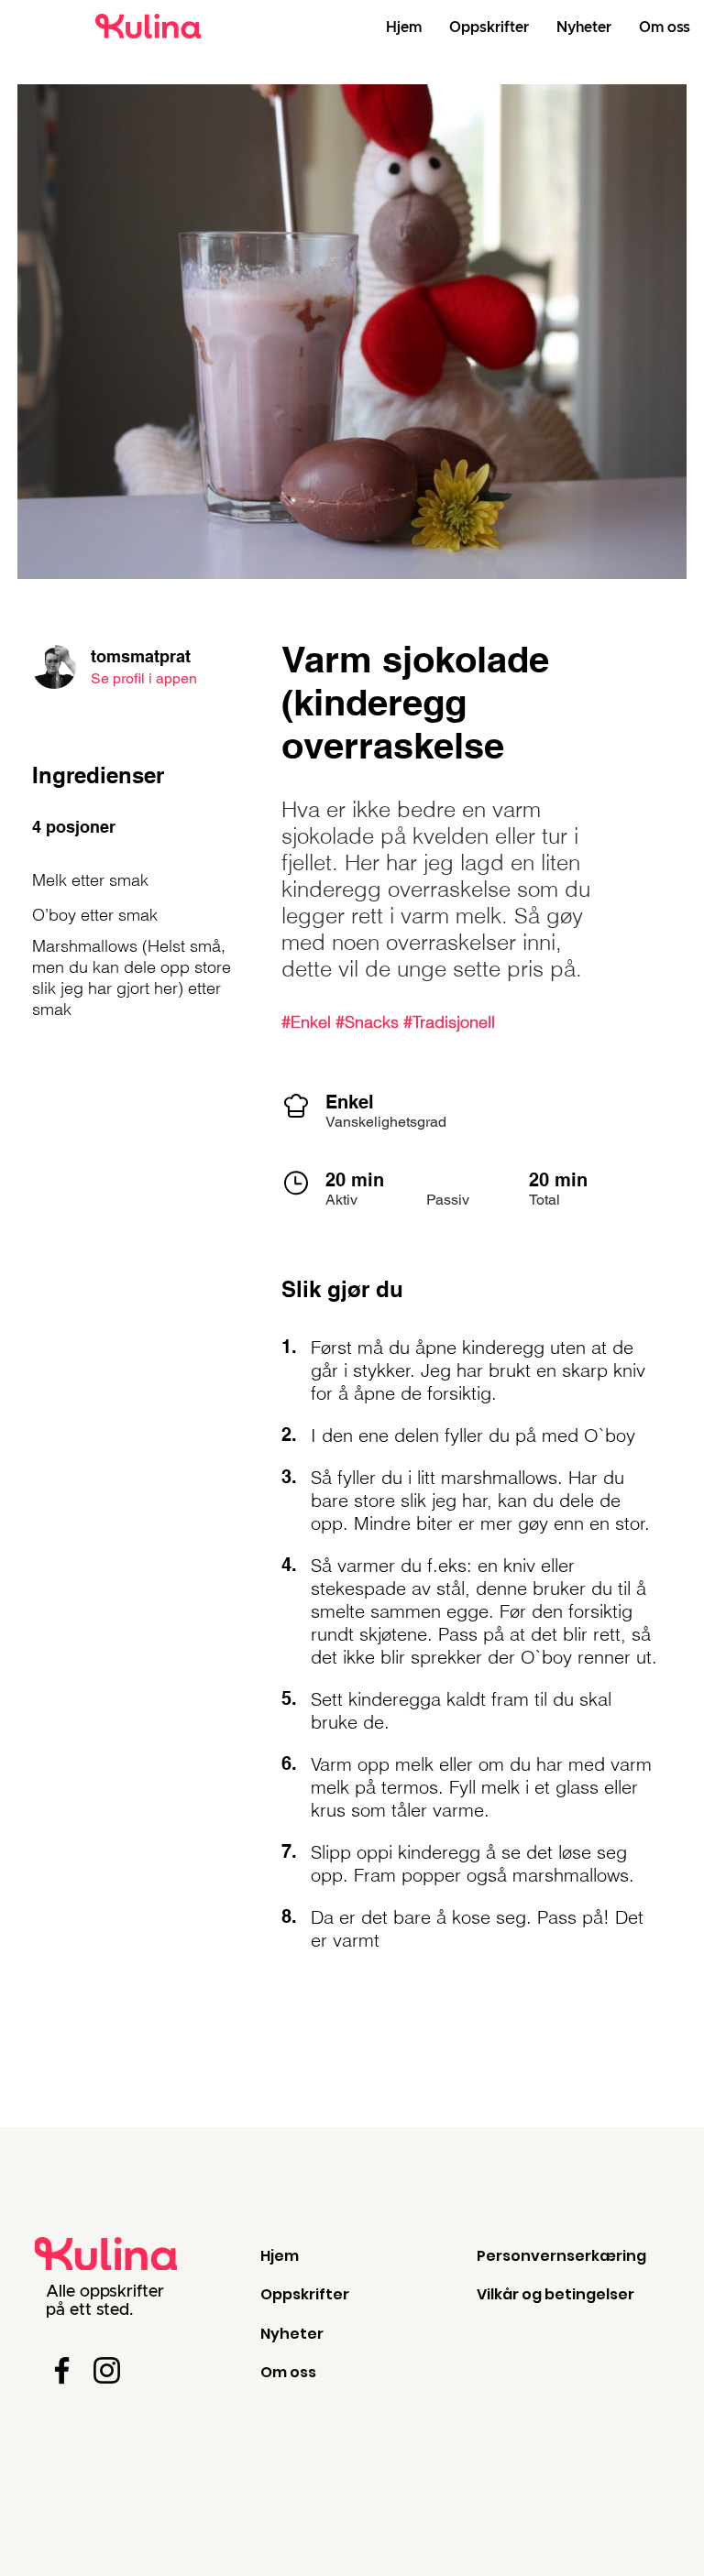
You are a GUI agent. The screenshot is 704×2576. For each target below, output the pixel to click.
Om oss (288, 2372)
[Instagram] (107, 2370)
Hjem (280, 2256)
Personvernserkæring (561, 2256)
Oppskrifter (305, 2294)
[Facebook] (62, 2370)
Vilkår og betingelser (555, 2294)
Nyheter (292, 2334)
